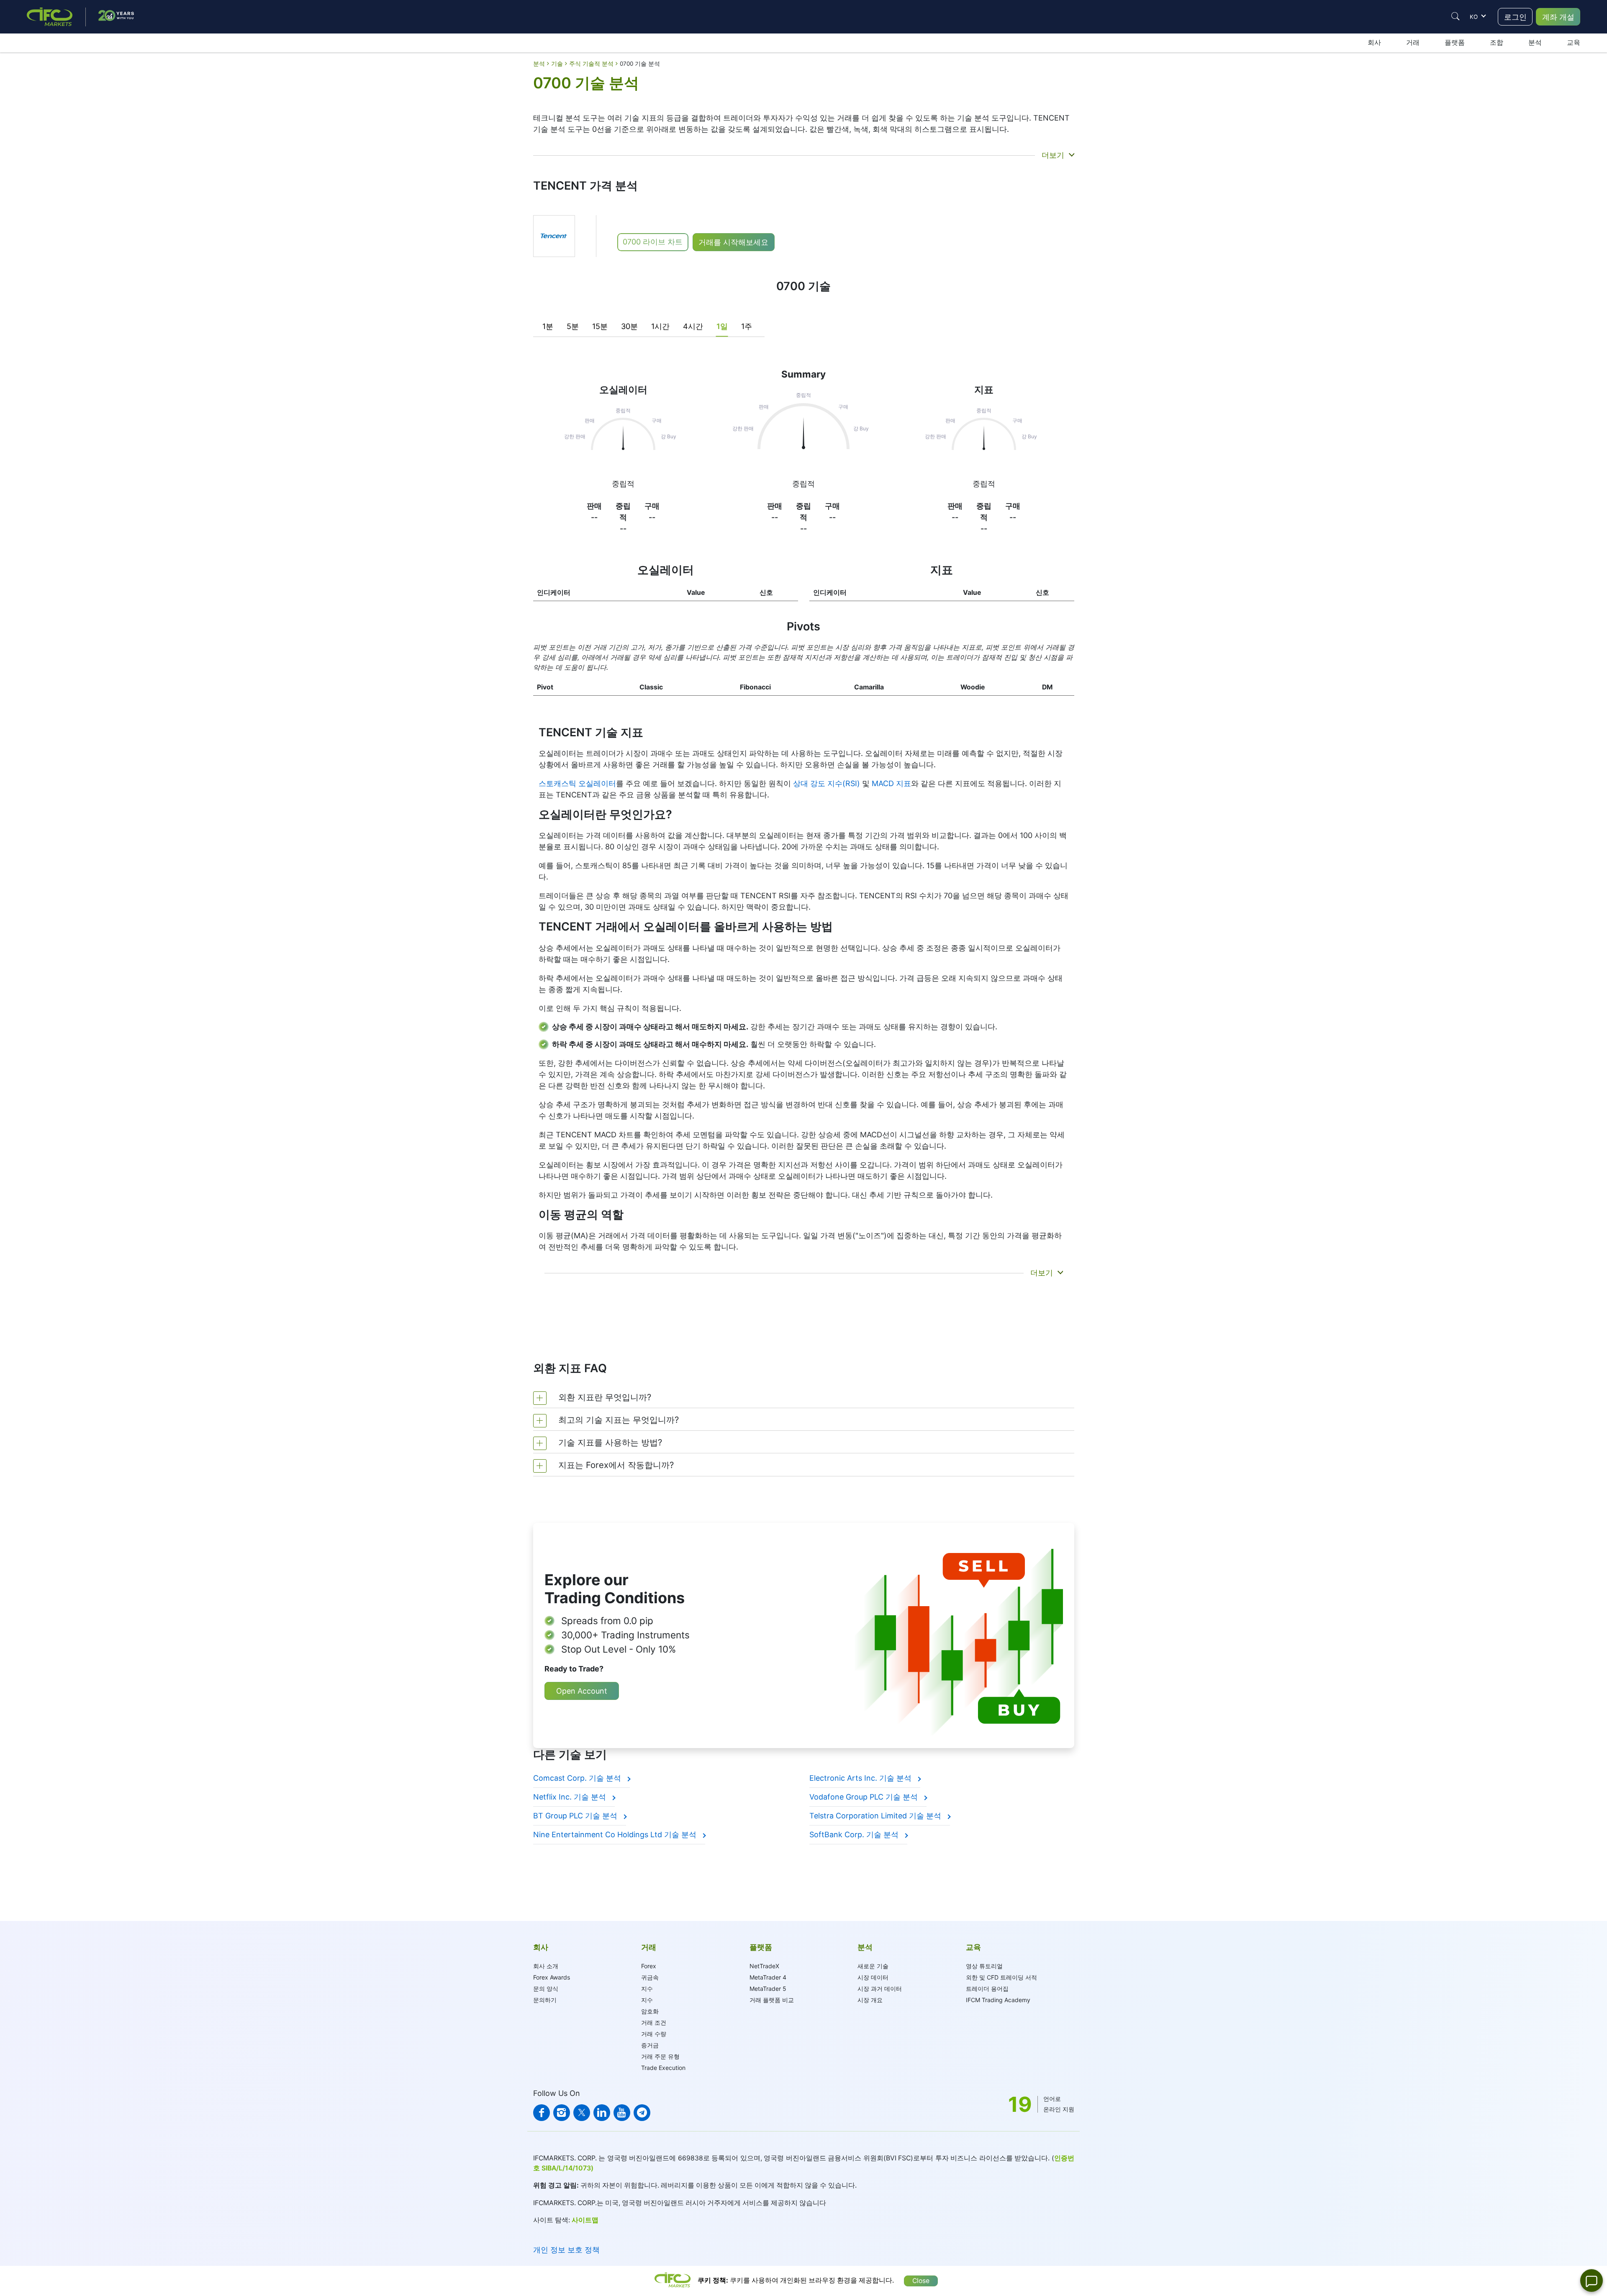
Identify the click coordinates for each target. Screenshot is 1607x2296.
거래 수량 (654, 2034)
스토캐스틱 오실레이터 (577, 783)
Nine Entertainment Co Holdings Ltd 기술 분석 (616, 1834)
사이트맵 (585, 2220)
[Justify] (1456, 16)
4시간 (693, 326)
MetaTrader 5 (768, 1989)
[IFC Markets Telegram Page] (642, 2113)
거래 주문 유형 (660, 2056)
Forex (649, 1966)
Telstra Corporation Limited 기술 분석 (876, 1816)
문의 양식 (546, 1989)
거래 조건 (654, 2022)
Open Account (582, 1691)
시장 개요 (870, 2000)
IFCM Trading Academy (998, 2000)
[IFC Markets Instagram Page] (562, 2113)
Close (921, 2281)
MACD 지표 (891, 783)
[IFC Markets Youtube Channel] (622, 2113)
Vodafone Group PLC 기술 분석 (865, 1797)
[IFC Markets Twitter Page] (582, 2113)
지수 (647, 1989)
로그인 (1515, 17)
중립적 (623, 484)
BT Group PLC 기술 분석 (576, 1816)
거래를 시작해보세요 (733, 242)
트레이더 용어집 (987, 1989)
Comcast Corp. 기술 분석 (578, 1778)
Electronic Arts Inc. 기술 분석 (861, 1778)
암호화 (650, 2011)
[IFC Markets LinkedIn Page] (602, 2113)
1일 (722, 326)
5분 (573, 326)
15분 (600, 326)
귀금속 (650, 1977)
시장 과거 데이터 (880, 1989)
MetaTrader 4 (768, 1977)
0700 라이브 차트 (653, 242)
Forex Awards (552, 1977)
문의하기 (545, 2000)
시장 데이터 (873, 1977)
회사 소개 (546, 1966)
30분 (629, 326)
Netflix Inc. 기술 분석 (571, 1797)
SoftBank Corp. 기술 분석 (855, 1834)
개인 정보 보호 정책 (566, 2250)
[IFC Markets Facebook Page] (542, 2113)
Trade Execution (663, 2068)
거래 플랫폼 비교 (772, 2000)
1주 (747, 326)
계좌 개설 (1558, 17)
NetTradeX (764, 1966)
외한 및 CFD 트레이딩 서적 (1001, 1977)
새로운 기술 (873, 1966)
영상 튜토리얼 (984, 1966)
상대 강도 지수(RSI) (827, 783)
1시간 (660, 326)
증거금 (650, 2045)
